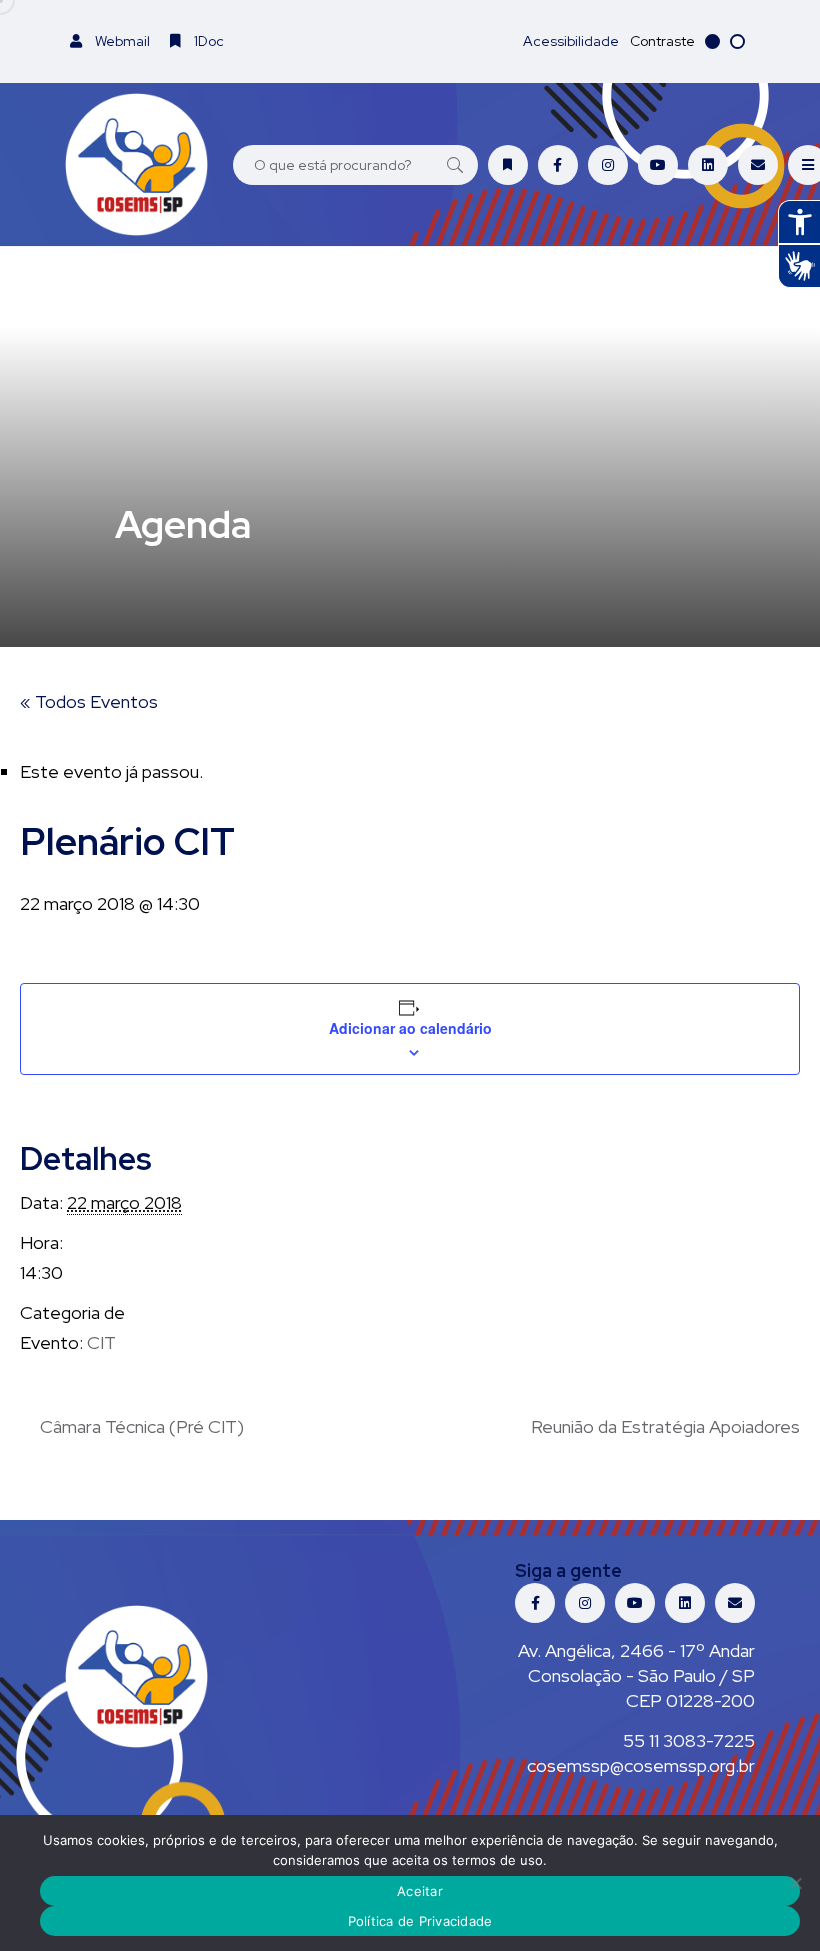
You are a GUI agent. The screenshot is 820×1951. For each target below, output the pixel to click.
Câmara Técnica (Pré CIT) (142, 1426)
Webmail (121, 41)
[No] (795, 1883)
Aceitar (420, 1891)
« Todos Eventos (89, 701)
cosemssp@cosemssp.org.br (641, 1765)
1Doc (207, 41)
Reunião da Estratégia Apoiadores (665, 1426)
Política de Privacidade (420, 1921)
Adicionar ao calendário (410, 1028)
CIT (101, 1342)
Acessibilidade (571, 41)
